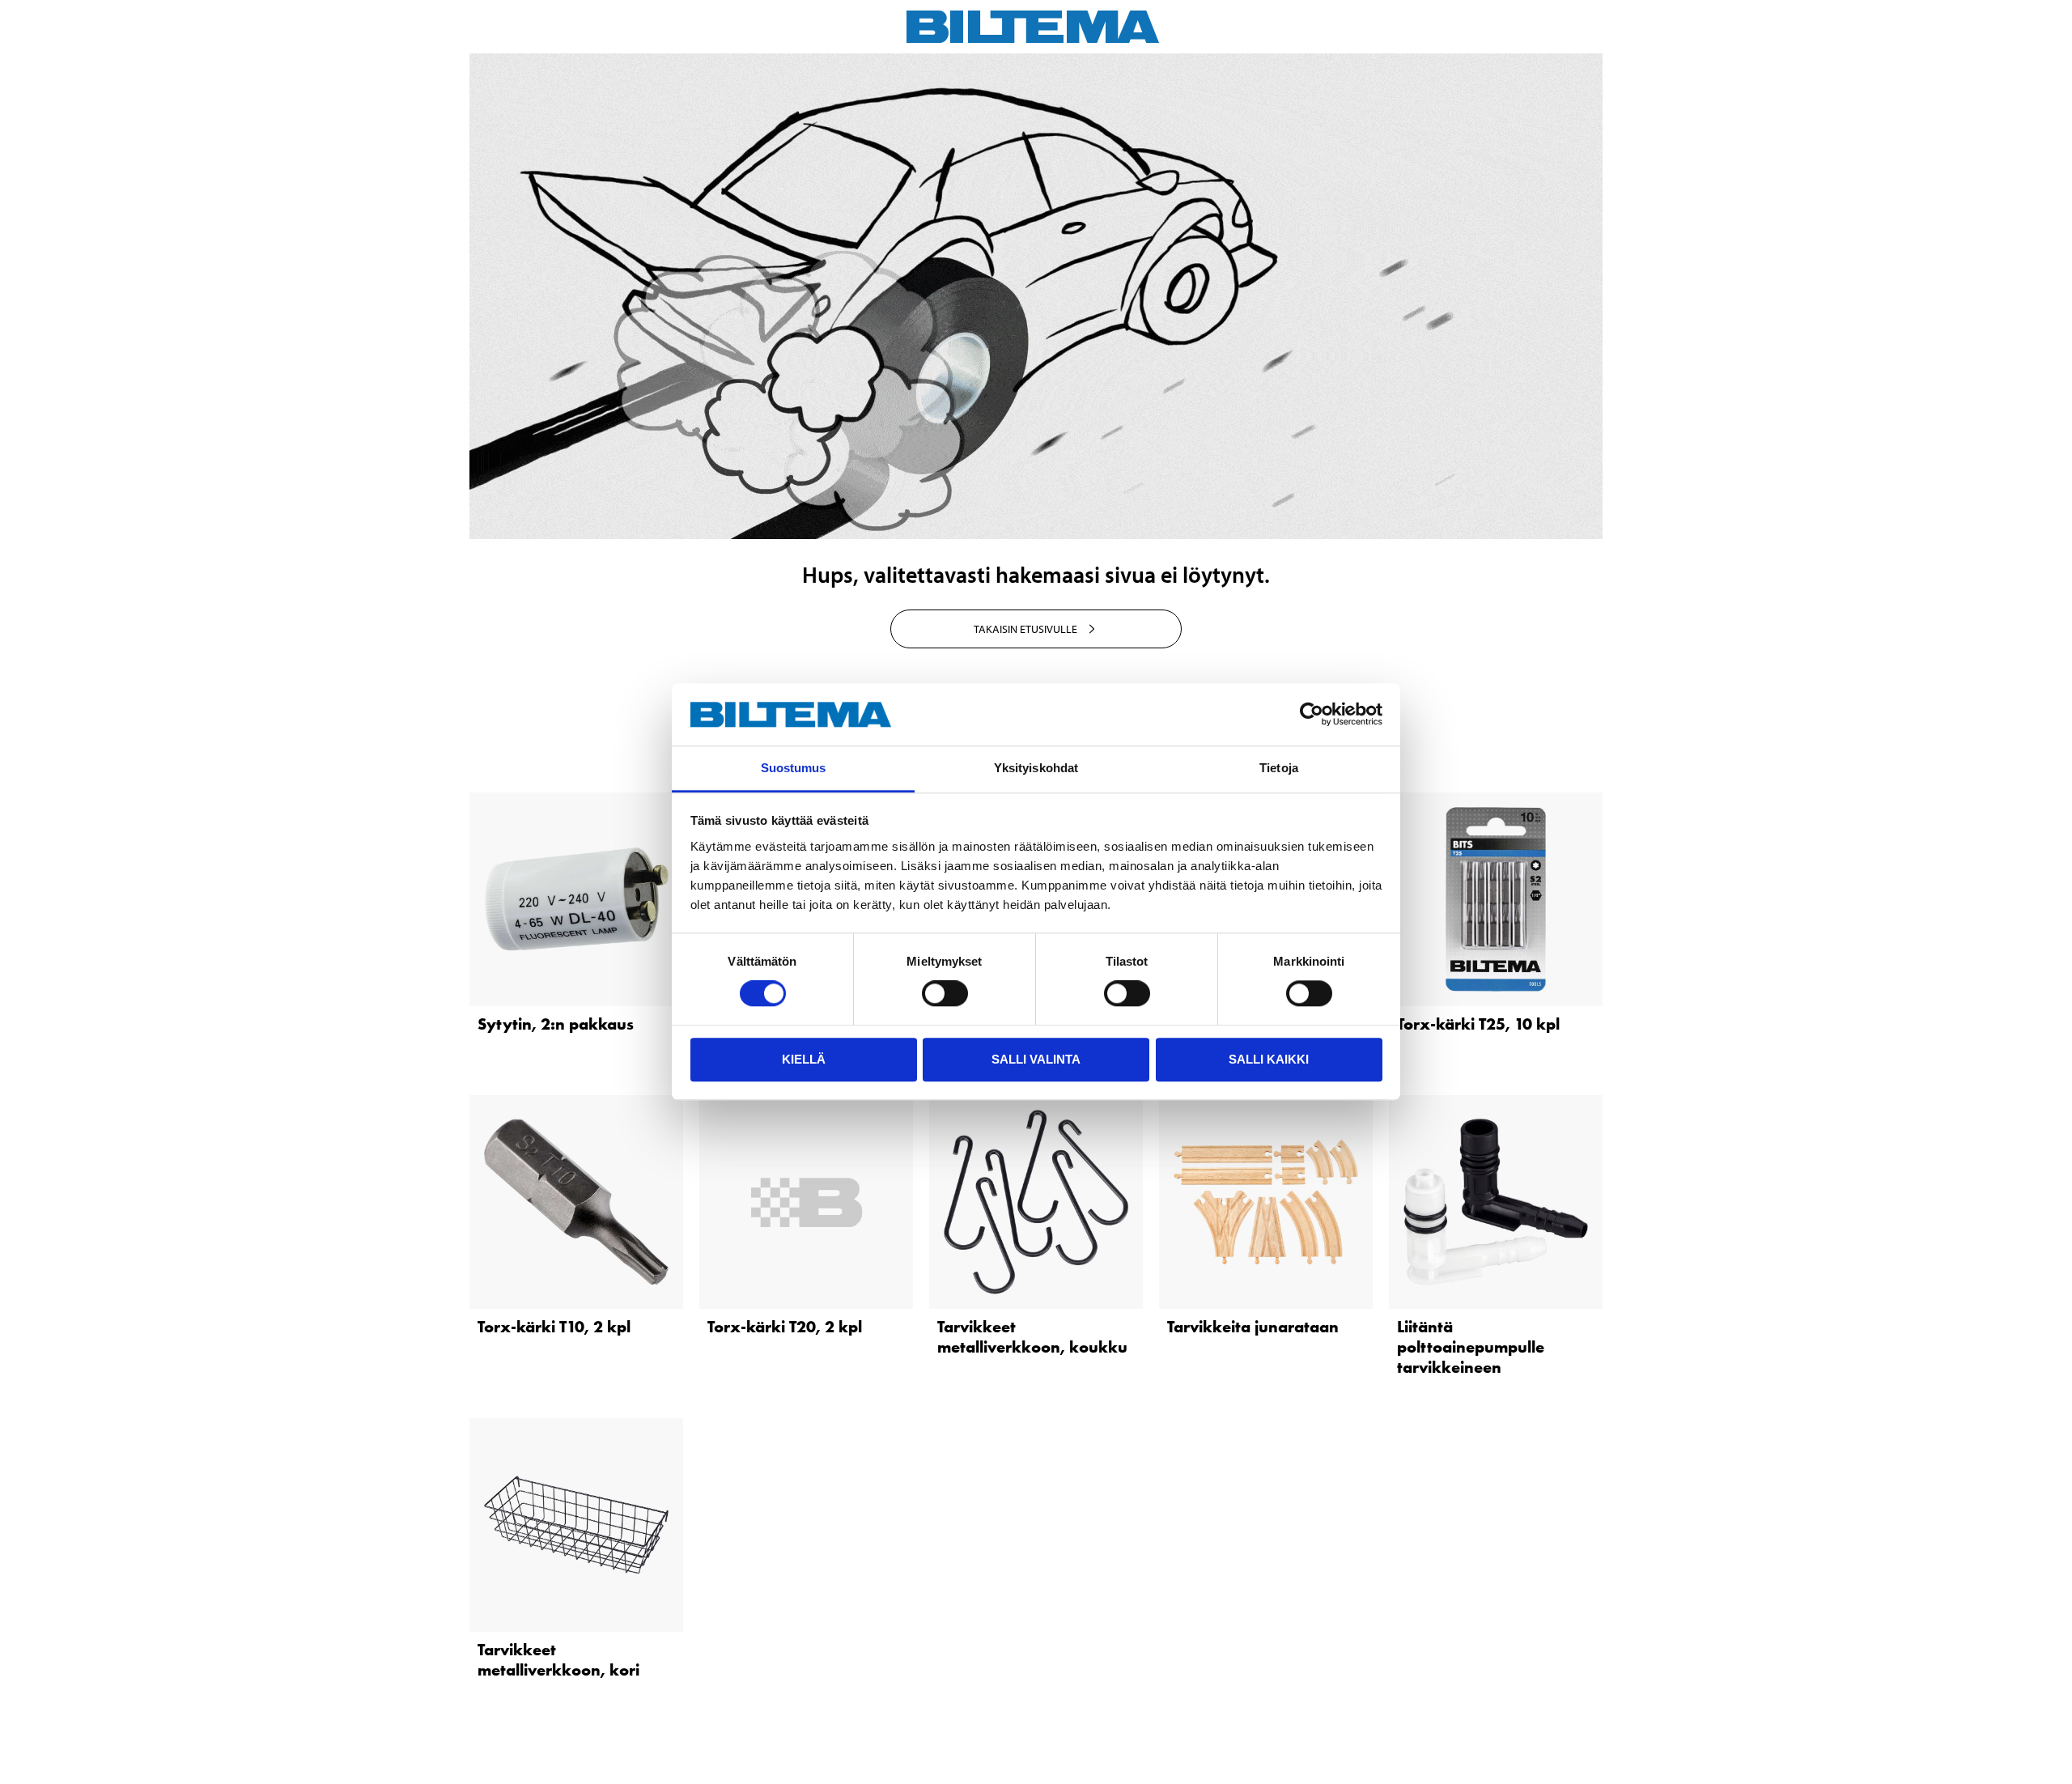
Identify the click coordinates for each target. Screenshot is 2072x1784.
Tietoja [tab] (1279, 768)
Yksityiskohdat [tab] (1036, 768)
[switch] (945, 993)
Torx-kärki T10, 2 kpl (554, 1327)
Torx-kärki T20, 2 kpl (785, 1327)
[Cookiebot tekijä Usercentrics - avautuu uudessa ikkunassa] (1312, 715)
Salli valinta (1036, 1059)
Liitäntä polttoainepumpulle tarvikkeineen (1471, 1347)
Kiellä (804, 1059)
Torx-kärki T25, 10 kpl (1478, 1024)
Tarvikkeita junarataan (1253, 1327)
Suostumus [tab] (794, 768)
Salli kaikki (1269, 1059)
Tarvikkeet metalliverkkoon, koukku (1032, 1337)
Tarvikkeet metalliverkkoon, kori (558, 1660)
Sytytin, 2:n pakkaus (556, 1024)
